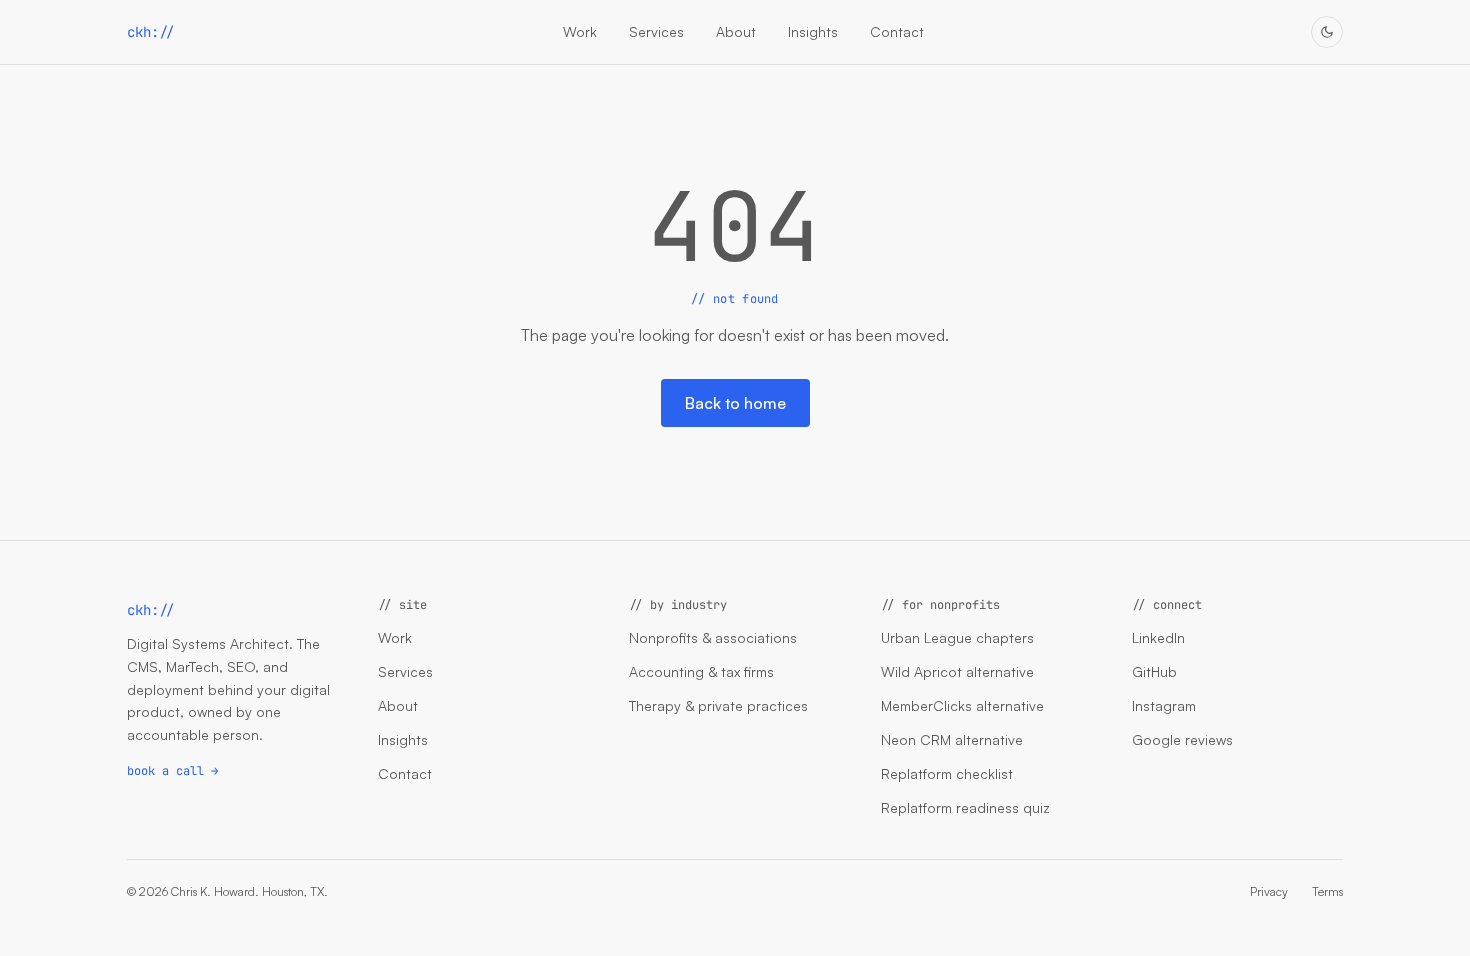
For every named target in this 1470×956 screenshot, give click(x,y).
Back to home (735, 403)
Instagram (1164, 705)
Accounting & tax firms (701, 671)
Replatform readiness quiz (965, 807)
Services (656, 31)
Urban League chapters (957, 637)
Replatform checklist (947, 773)
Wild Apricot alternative (957, 671)
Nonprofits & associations (713, 637)
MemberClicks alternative (962, 705)
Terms (1327, 891)
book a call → (172, 771)
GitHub (1154, 671)
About (736, 31)
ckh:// (151, 32)
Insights (813, 31)
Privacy (1269, 891)
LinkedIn (1158, 637)
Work (580, 31)
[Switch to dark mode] (1327, 32)
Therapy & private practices (718, 705)
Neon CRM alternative (952, 739)
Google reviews (1182, 739)
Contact (897, 31)
